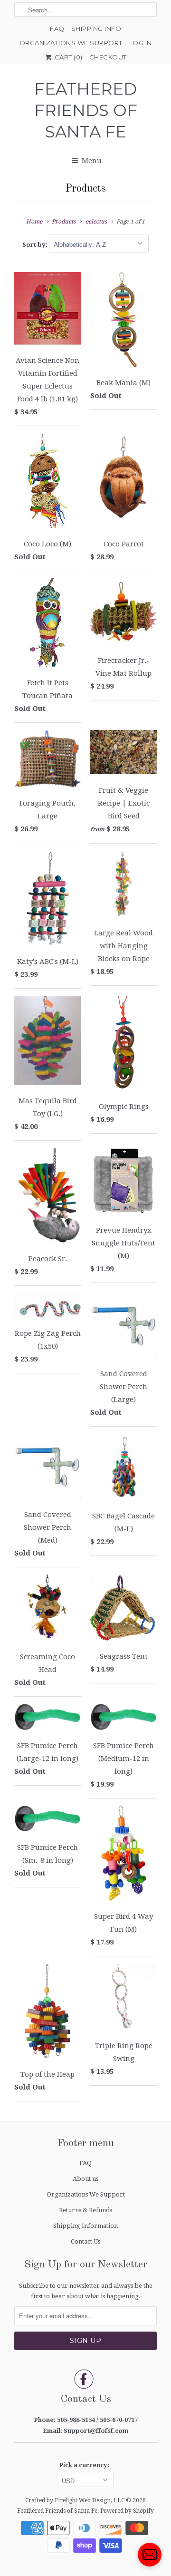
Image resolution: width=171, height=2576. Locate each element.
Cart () (68, 57)
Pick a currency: (85, 2465)
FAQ (57, 29)
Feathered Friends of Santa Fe (86, 110)
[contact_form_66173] (150, 2555)
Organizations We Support (71, 43)
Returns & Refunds (85, 2210)
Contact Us (85, 2241)
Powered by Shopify (127, 2511)
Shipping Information (85, 2226)
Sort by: (36, 245)
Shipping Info (96, 29)
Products (85, 189)
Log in (141, 43)
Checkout (108, 57)
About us (85, 2179)
